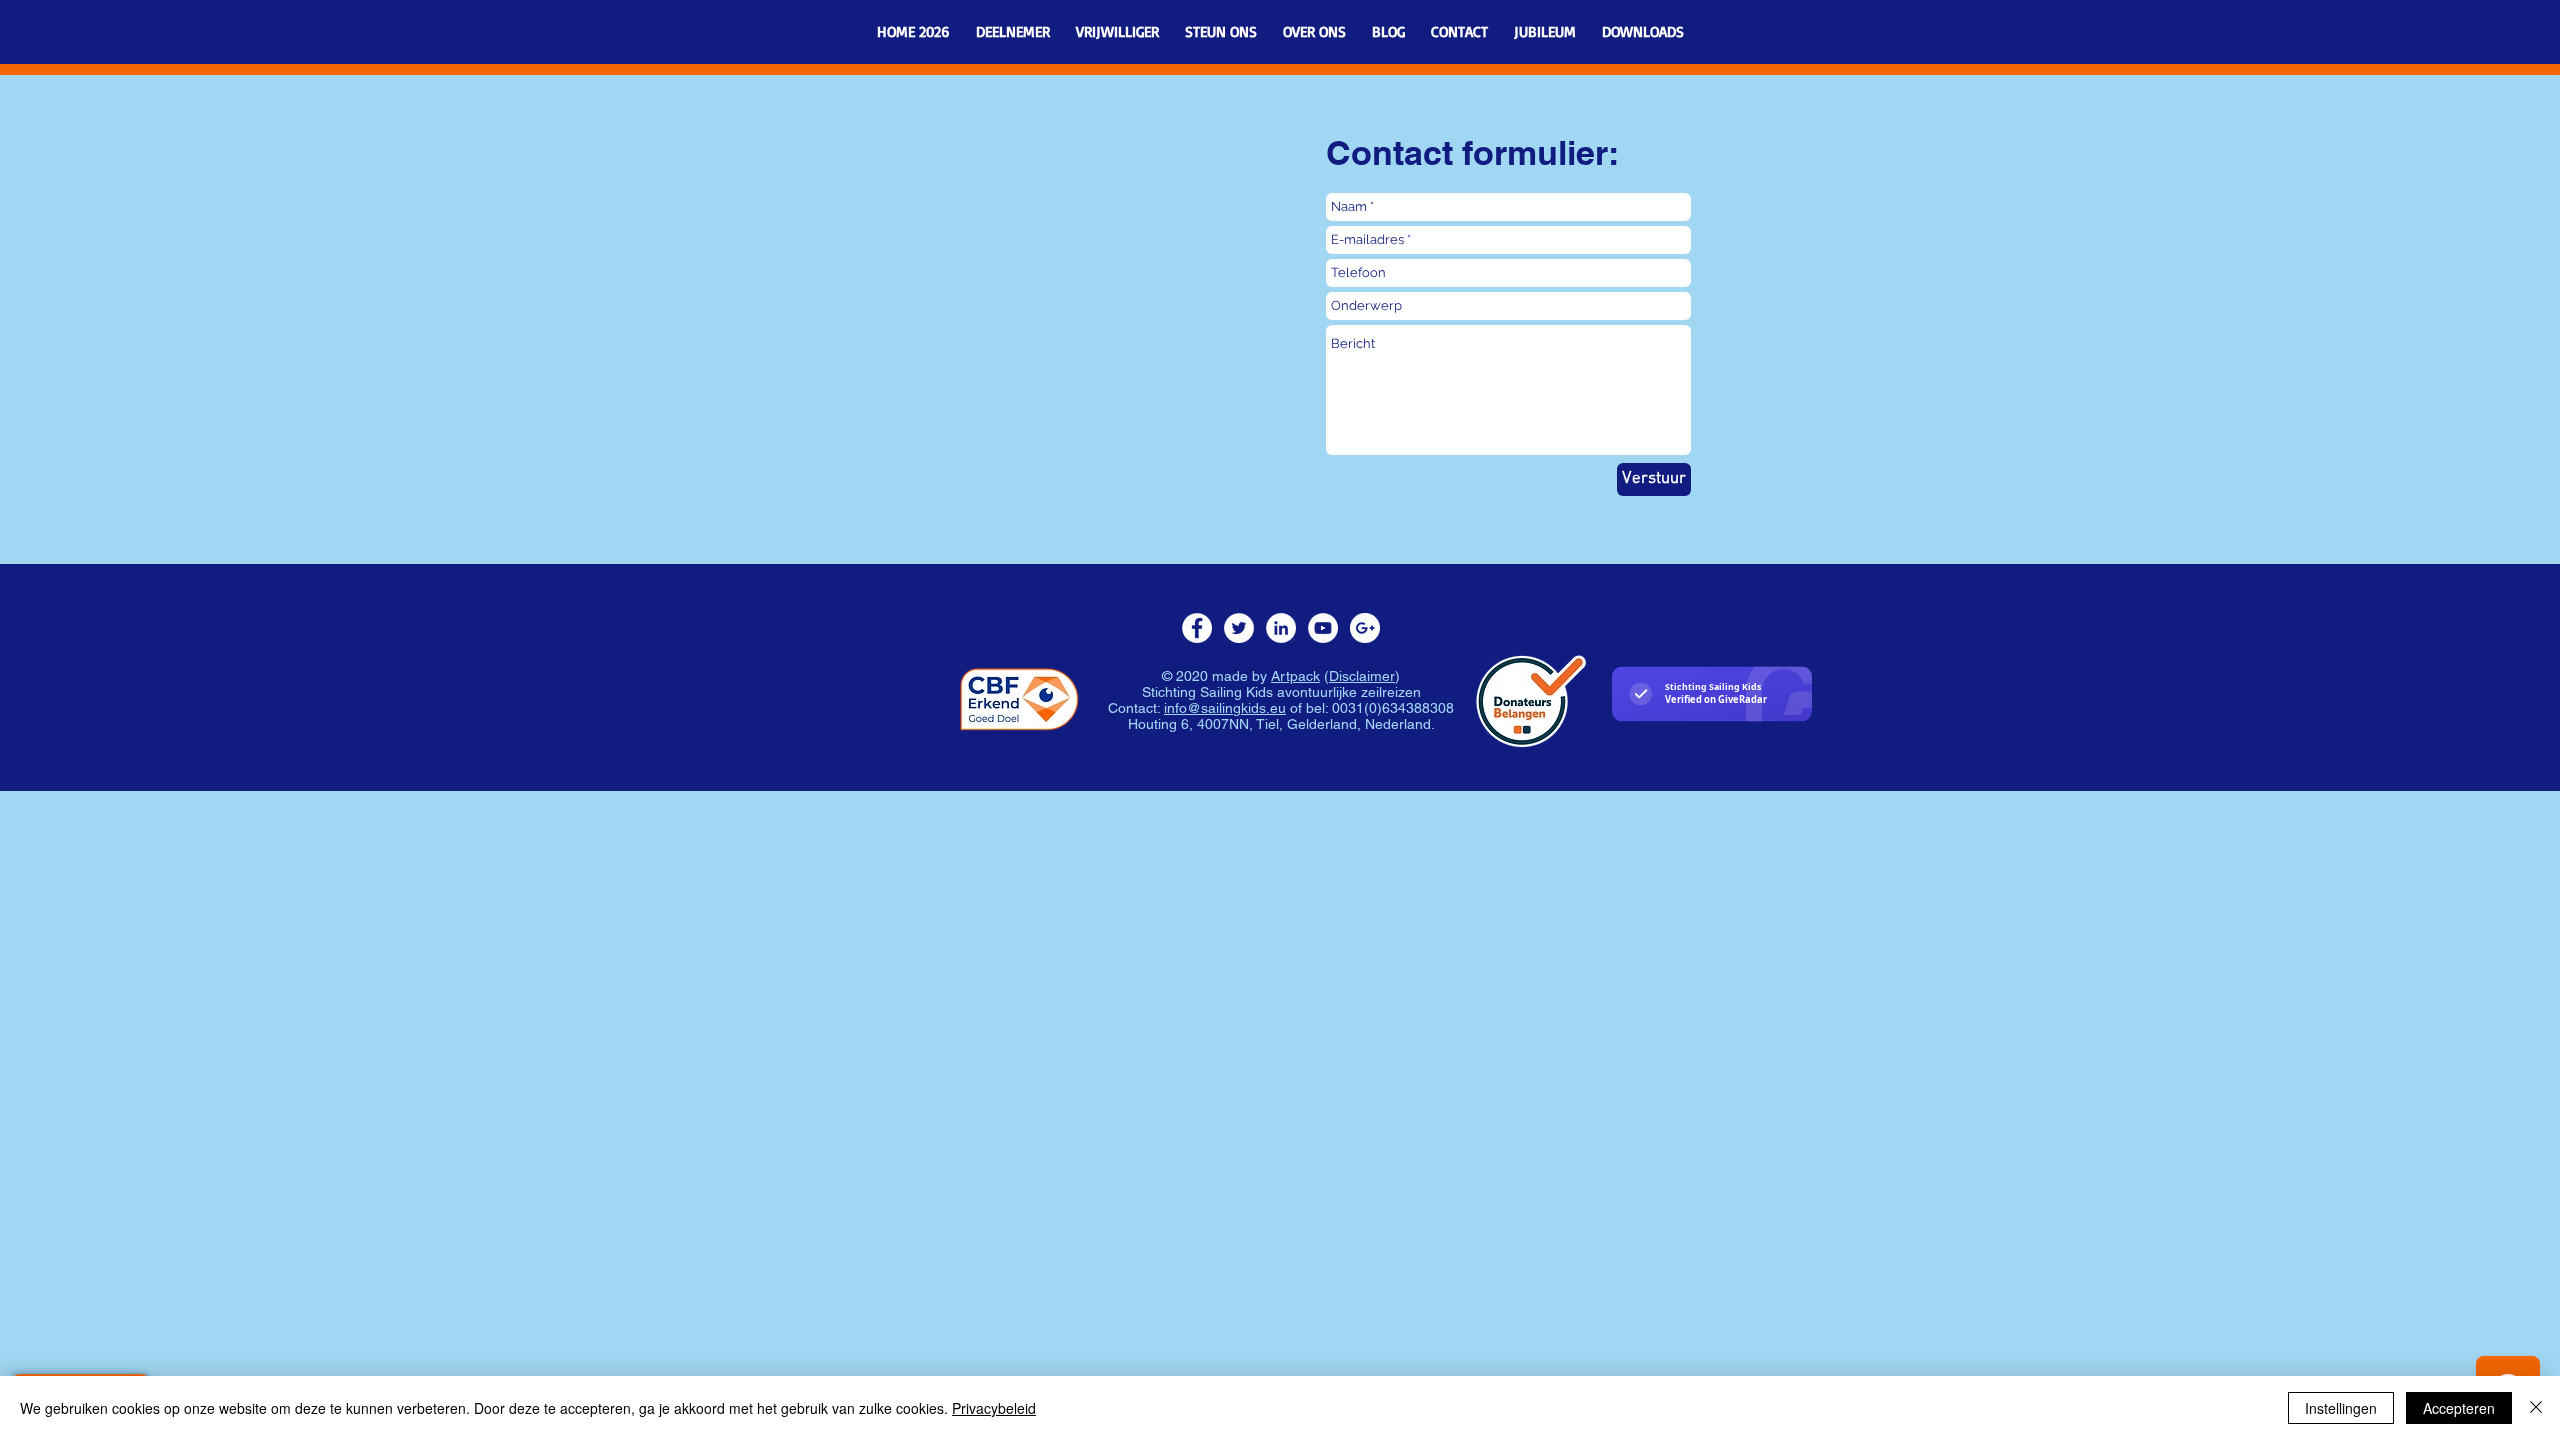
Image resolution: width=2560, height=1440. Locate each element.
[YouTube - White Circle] (1323, 628)
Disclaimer (1362, 676)
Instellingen (2341, 1408)
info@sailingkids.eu (1225, 708)
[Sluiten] (2536, 1408)
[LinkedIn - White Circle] (1281, 628)
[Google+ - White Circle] (1365, 628)
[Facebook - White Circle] (1197, 628)
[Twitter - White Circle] (1239, 628)
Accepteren (2459, 1408)
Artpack (1295, 676)
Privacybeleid (994, 1408)
